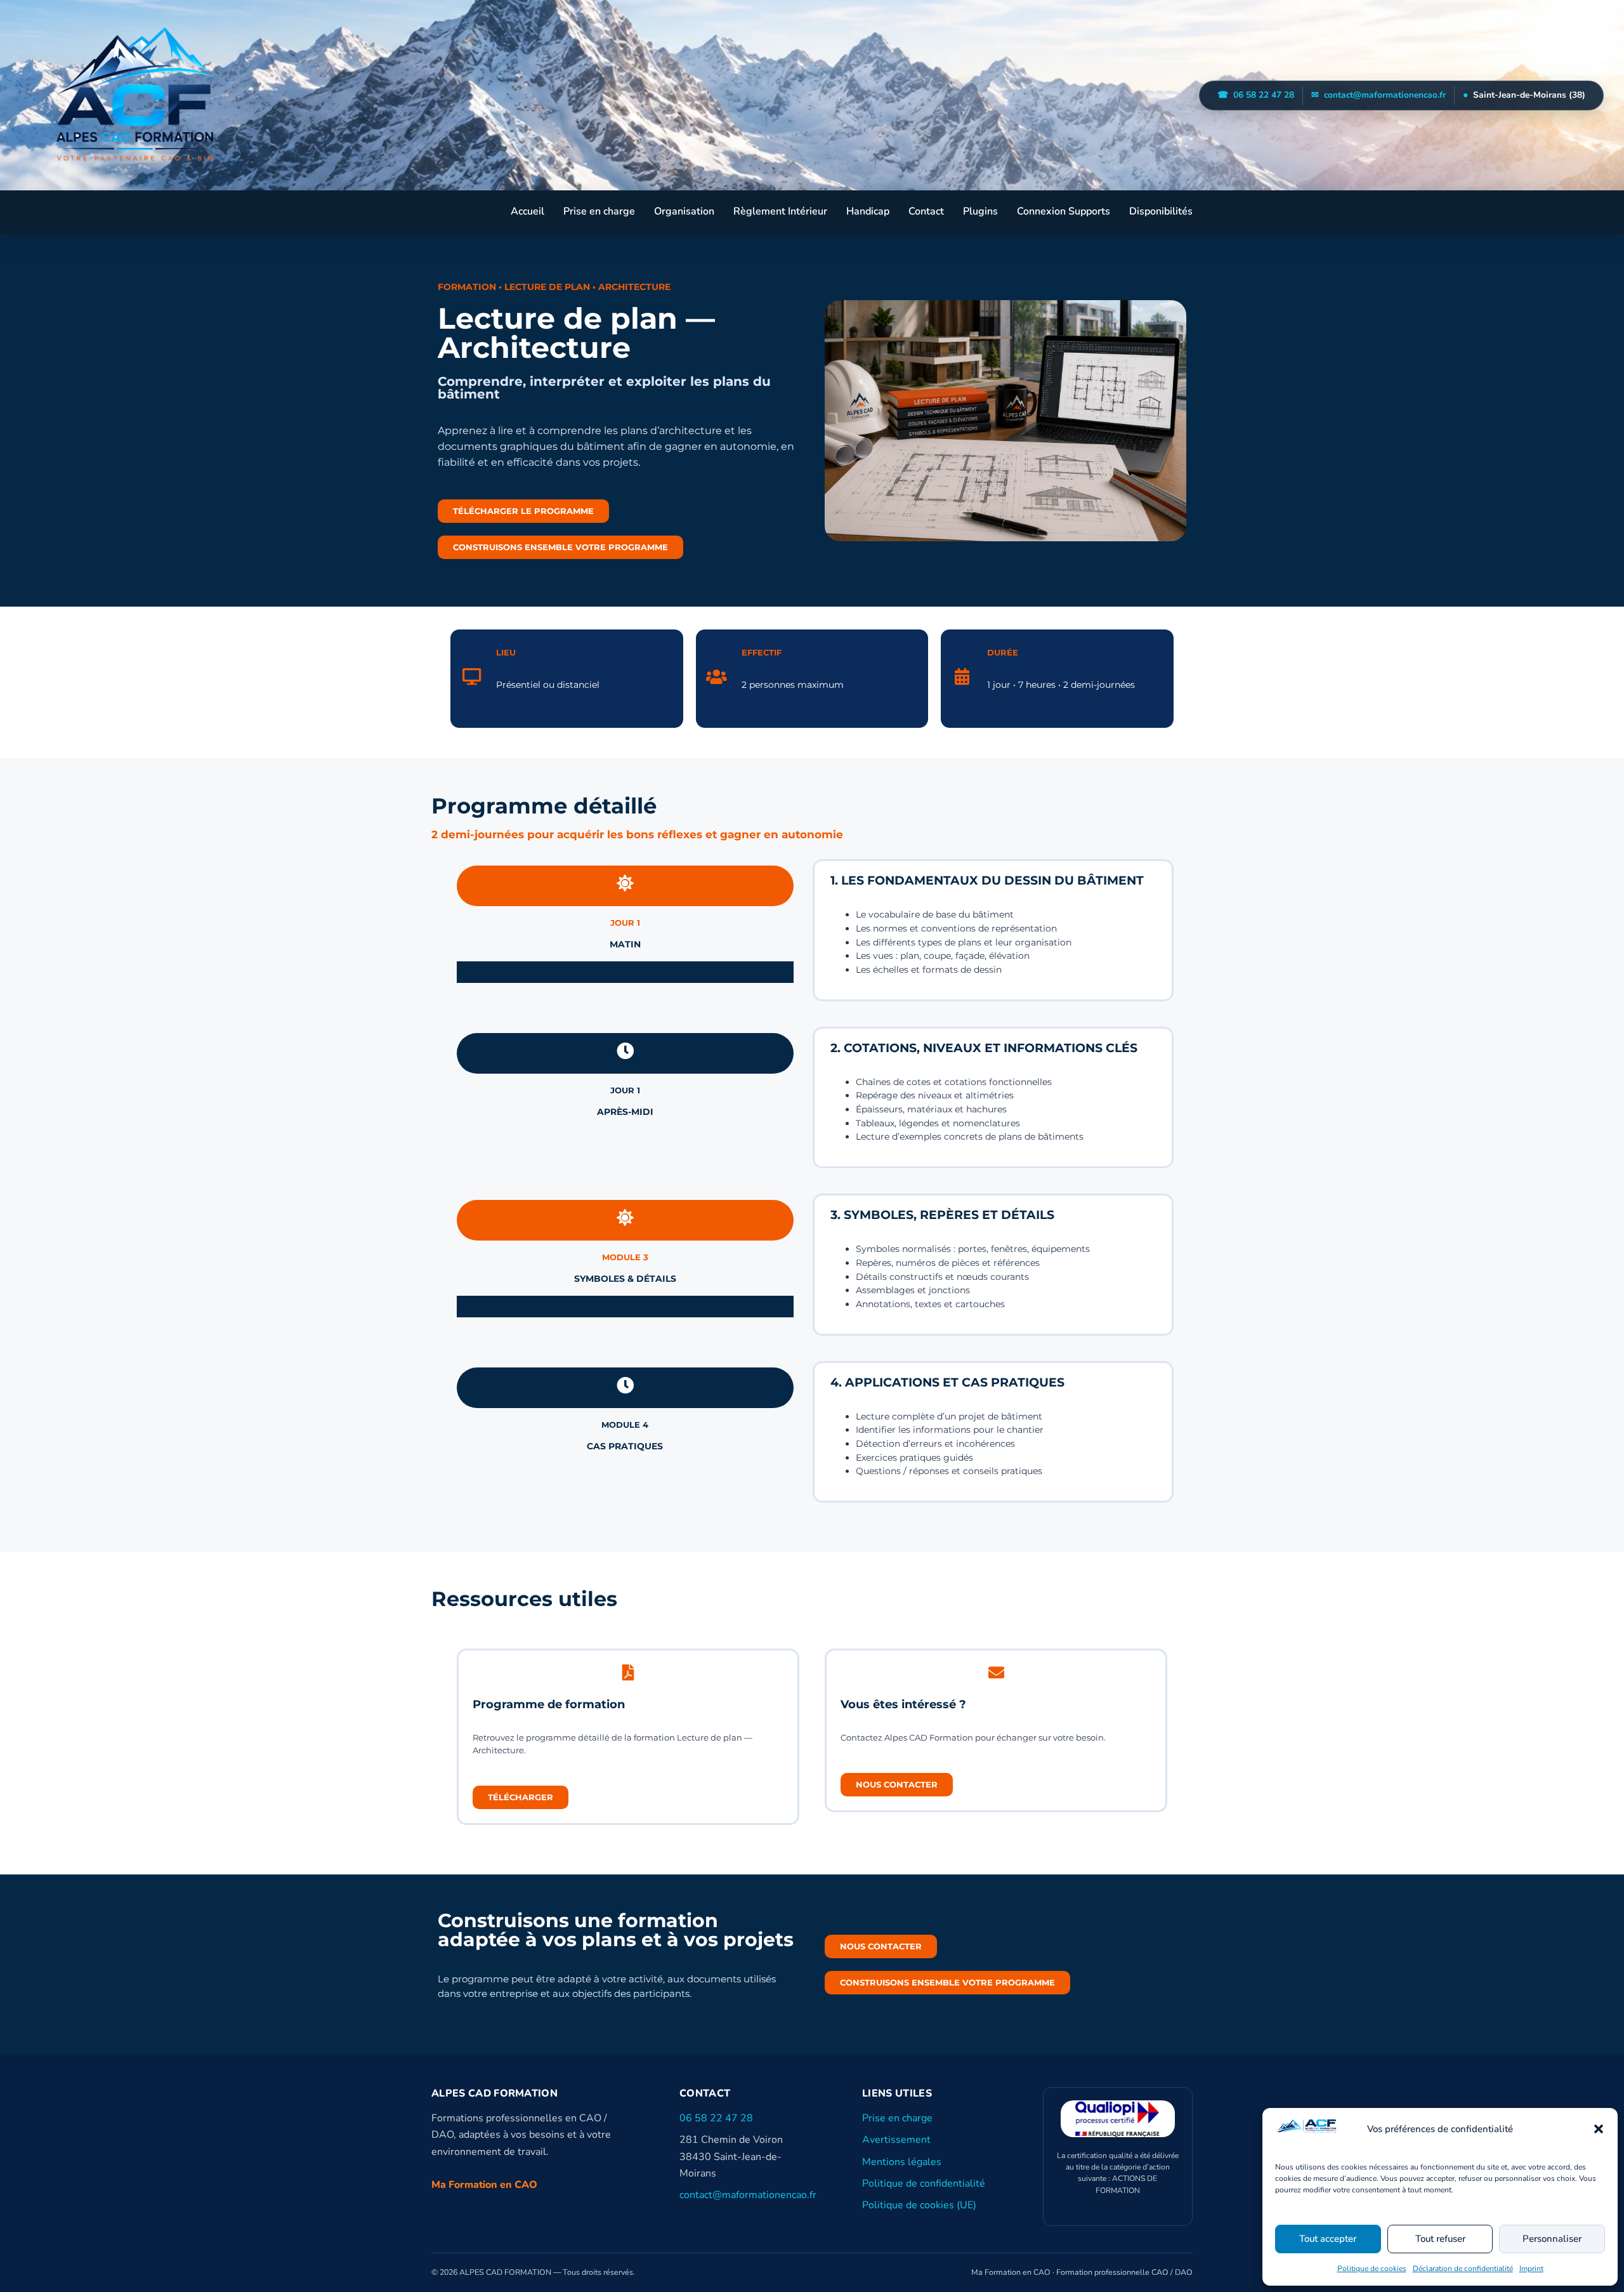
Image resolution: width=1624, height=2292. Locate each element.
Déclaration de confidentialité (1463, 2269)
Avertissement (896, 2140)
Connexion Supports (1064, 211)
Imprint (1531, 2269)
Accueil (527, 211)
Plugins (980, 211)
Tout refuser (1440, 2239)
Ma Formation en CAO (484, 2185)
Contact (926, 211)
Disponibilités (1161, 211)
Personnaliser (1552, 2239)
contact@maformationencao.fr (1378, 95)
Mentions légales (902, 2162)
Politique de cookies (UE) (919, 2206)
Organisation (684, 211)
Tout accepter (1328, 2239)
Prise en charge (599, 211)
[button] (1599, 2129)
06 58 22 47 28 (1256, 95)
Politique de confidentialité (924, 2183)
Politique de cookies (1372, 2269)
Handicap (868, 211)
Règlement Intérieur (780, 211)
